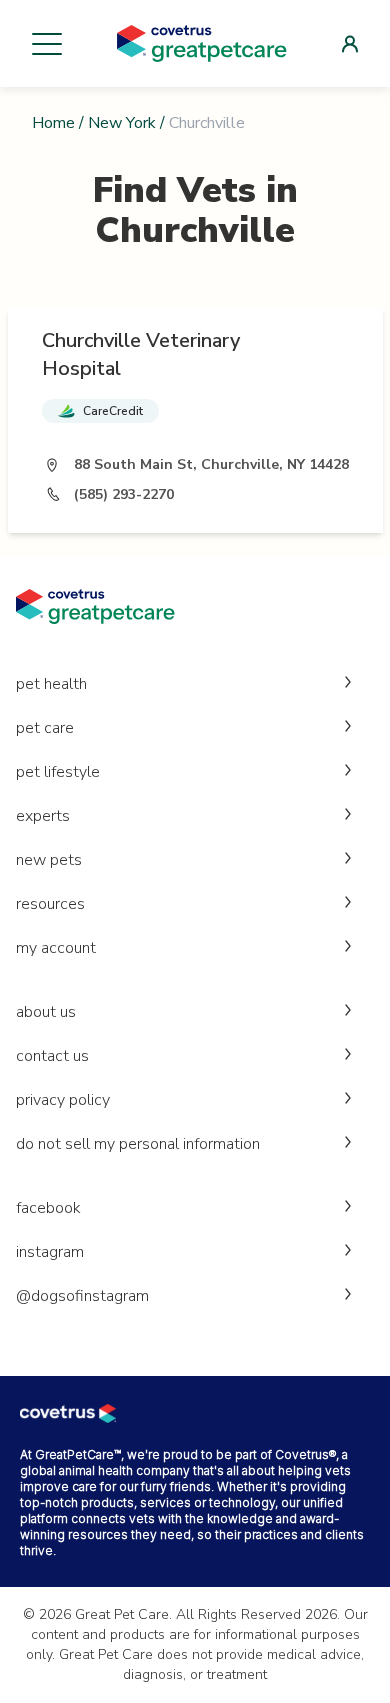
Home (53, 123)
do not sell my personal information (138, 1144)
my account (56, 948)
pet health (51, 684)
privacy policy (63, 1100)
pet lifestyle (58, 772)
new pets (49, 860)
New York (122, 123)
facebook (48, 1208)
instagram (50, 1252)
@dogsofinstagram (82, 1296)
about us (46, 1012)
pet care (45, 728)
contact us (52, 1056)
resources (50, 904)
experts (43, 816)
